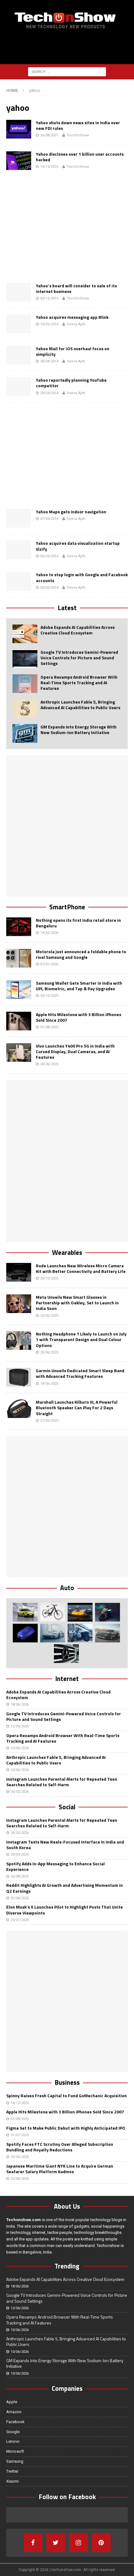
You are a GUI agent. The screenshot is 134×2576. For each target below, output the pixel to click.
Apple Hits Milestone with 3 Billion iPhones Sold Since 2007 (79, 1017)
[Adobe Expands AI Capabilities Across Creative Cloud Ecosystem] (25, 634)
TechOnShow (78, 135)
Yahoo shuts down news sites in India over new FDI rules (78, 125)
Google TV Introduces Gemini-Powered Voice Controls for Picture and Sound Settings (79, 658)
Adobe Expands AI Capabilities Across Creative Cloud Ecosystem (78, 630)
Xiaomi (12, 2481)
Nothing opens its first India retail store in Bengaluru (78, 923)
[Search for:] (67, 72)
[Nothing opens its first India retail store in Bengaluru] (19, 927)
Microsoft (15, 2451)
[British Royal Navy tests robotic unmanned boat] (80, 1612)
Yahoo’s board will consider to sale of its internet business (76, 288)
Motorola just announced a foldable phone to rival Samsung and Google (81, 954)
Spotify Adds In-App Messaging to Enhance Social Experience (55, 1866)
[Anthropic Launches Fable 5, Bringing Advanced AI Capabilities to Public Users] (25, 709)
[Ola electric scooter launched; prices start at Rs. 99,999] (80, 1633)
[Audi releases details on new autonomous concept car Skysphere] (108, 1633)
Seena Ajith (76, 324)
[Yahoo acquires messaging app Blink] (19, 324)
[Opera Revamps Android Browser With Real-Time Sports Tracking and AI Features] (25, 684)
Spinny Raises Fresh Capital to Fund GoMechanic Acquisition (67, 2096)
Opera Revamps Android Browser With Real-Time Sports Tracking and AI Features (79, 683)
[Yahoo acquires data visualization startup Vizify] (19, 550)
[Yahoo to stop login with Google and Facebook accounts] (19, 581)
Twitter (12, 2471)
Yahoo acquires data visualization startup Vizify (78, 546)
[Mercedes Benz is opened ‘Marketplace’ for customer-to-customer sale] (66, 1654)
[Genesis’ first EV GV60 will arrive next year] (25, 1612)
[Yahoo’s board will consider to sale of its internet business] (19, 292)
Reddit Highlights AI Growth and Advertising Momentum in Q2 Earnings (65, 1888)
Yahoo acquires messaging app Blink (72, 317)
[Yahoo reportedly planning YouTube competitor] (19, 387)
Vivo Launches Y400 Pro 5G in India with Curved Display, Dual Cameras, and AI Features (75, 1051)
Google (13, 2432)
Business (67, 2082)
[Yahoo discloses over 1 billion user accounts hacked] (19, 161)
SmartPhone (67, 907)
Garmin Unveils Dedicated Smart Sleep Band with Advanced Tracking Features (80, 1373)
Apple (12, 2402)
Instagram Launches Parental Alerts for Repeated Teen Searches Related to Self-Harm (62, 1782)
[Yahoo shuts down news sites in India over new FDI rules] (19, 129)
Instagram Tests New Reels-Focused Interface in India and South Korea (65, 1845)
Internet (67, 1679)
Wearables (67, 1252)
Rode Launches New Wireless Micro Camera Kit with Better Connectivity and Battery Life (81, 1268)
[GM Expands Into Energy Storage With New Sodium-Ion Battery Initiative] (25, 733)
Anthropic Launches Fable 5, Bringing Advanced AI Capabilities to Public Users (80, 705)
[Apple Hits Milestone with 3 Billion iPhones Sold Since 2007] (19, 1021)
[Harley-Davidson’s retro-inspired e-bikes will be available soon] (53, 1612)
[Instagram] (79, 2543)
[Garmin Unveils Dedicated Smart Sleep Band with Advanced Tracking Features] (19, 1377)
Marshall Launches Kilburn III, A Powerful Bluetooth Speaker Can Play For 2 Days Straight (77, 1408)
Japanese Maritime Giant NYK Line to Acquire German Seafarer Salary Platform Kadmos (60, 2169)
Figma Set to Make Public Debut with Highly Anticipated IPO (66, 2128)
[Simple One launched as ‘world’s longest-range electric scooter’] (108, 1612)
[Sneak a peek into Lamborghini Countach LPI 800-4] (53, 1633)
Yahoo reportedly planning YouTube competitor (71, 383)
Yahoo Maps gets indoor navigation (71, 512)
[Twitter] (56, 2543)
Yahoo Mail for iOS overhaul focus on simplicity (73, 351)
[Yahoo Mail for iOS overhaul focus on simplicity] (19, 355)
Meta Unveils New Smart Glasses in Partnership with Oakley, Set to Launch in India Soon (77, 1303)
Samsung (15, 2461)
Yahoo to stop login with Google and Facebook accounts (82, 577)
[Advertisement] (70, 48)
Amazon (14, 2412)
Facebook (15, 2422)
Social (67, 1807)
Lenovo (13, 2441)
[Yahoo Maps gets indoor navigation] (19, 518)
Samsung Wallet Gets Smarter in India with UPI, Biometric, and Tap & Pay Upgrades (79, 986)
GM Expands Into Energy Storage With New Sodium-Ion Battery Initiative (79, 730)
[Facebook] (33, 2543)
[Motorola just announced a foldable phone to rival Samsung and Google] (19, 958)
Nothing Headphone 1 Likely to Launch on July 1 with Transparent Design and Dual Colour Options (81, 1339)
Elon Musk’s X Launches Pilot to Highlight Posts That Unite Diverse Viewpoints (65, 1910)
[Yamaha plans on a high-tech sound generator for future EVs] (25, 1633)
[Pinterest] (101, 2543)
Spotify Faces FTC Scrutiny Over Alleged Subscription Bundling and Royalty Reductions (60, 2147)
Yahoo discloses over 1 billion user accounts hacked (80, 157)
